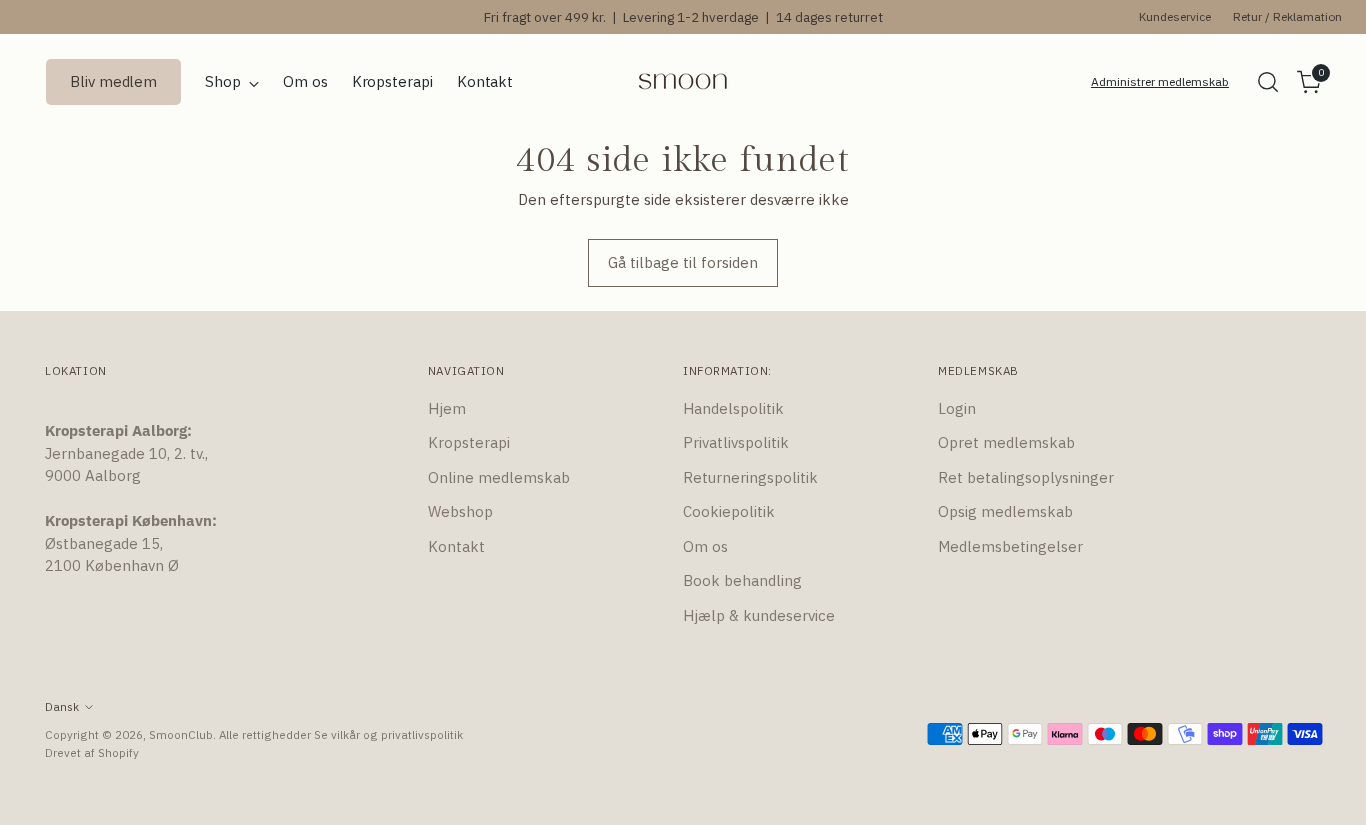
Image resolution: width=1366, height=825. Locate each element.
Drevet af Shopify (92, 752)
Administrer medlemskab (1160, 81)
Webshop (460, 511)
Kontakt (456, 546)
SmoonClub (181, 734)
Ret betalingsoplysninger (1026, 477)
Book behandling (742, 580)
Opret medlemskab (1006, 442)
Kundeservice (1175, 16)
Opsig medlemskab (1005, 511)
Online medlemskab (499, 477)
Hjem (447, 408)
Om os (705, 546)
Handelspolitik (733, 408)
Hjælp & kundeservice (759, 615)
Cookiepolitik (729, 511)
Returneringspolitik (750, 477)
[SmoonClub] (683, 82)
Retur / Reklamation (1287, 16)
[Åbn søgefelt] (1268, 82)
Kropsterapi (469, 442)
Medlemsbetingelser (1010, 546)
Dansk (62, 706)
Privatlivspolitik (736, 442)
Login (957, 408)
